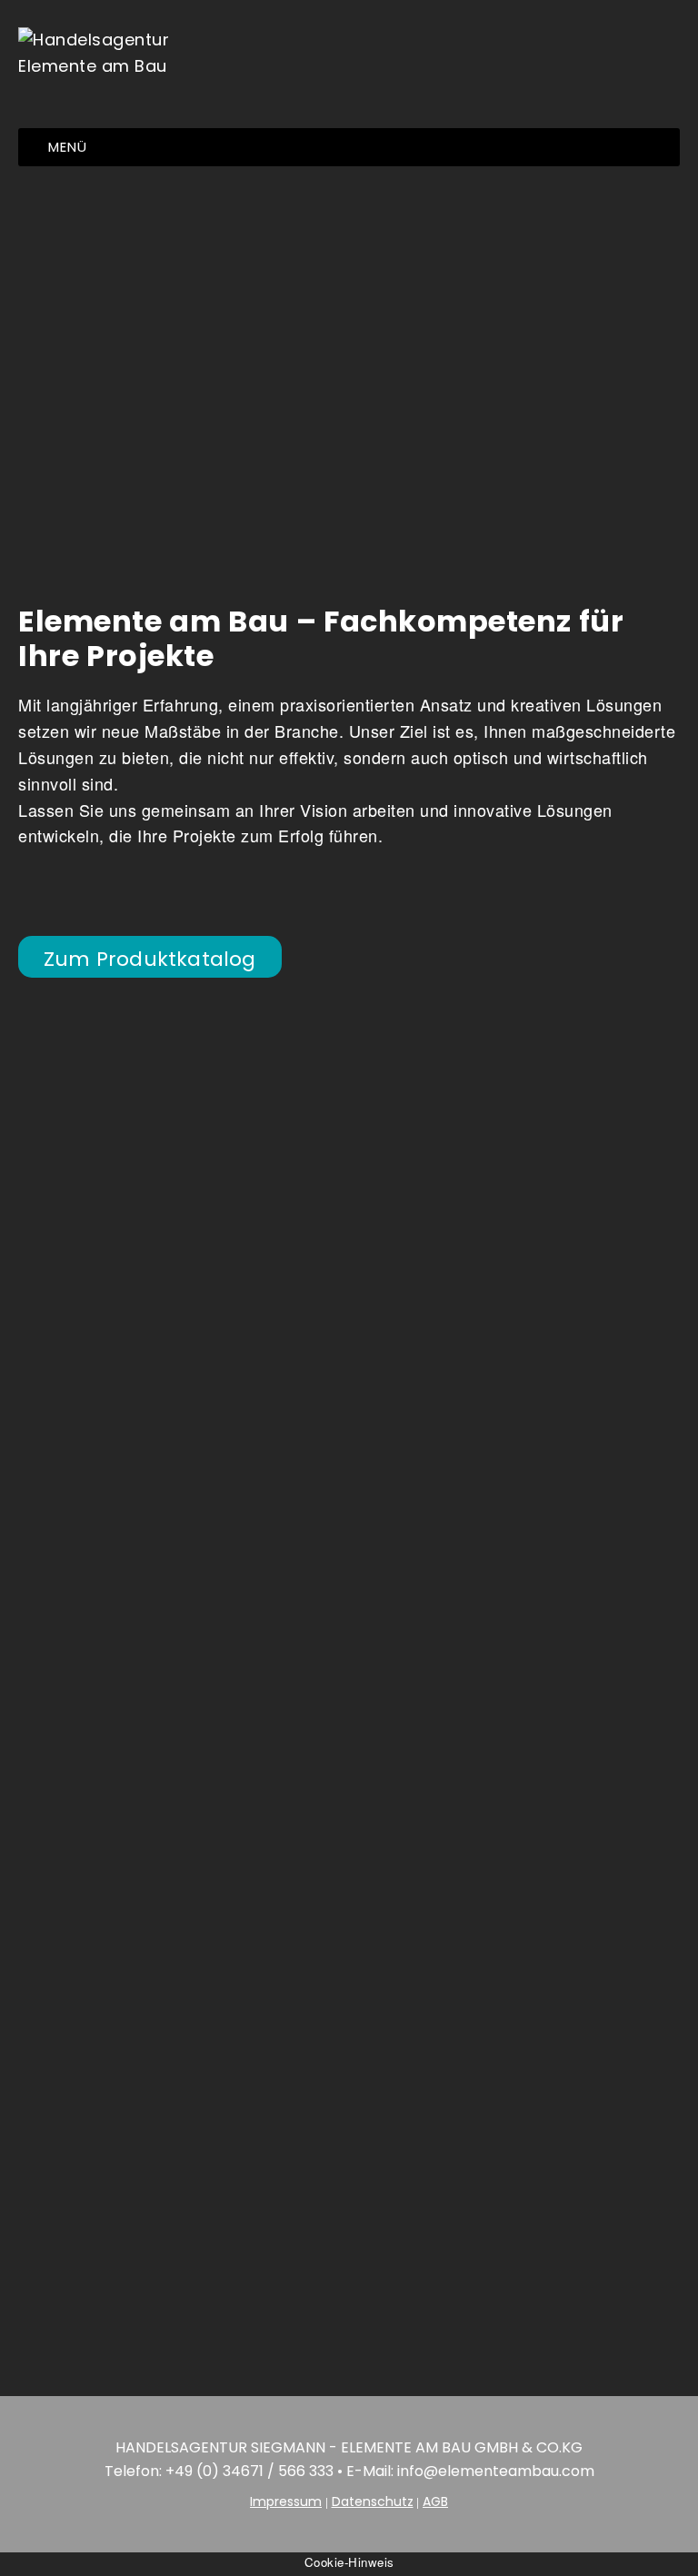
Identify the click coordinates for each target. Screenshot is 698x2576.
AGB (435, 2501)
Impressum (286, 2501)
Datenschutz (373, 2501)
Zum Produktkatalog (150, 959)
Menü (68, 147)
